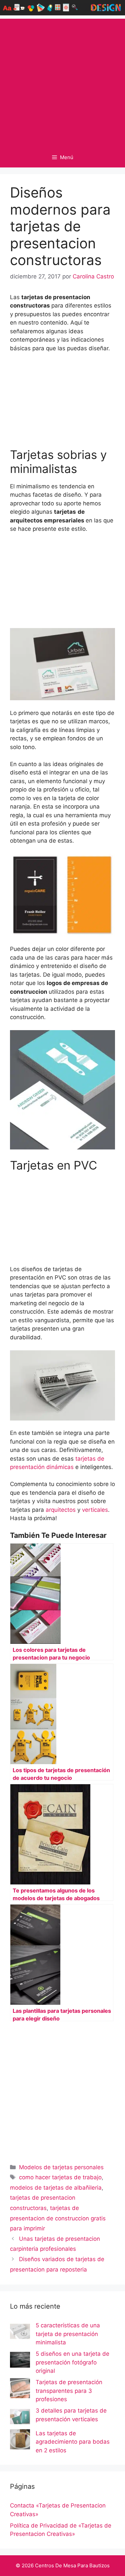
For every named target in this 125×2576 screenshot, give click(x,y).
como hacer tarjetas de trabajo (60, 2177)
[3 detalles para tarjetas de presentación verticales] (20, 2418)
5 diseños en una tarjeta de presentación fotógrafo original (72, 2362)
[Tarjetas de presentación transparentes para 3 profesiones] (20, 2389)
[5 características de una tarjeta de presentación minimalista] (20, 2333)
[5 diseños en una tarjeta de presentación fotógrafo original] (20, 2361)
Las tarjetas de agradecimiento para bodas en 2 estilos (73, 2442)
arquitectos (61, 1510)
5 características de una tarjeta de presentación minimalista (68, 2334)
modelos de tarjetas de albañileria (56, 2188)
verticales (95, 1510)
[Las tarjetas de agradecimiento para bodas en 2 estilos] (20, 2441)
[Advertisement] (62, 81)
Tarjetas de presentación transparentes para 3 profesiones (69, 2391)
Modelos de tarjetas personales (61, 2167)
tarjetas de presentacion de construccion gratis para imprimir (58, 2218)
